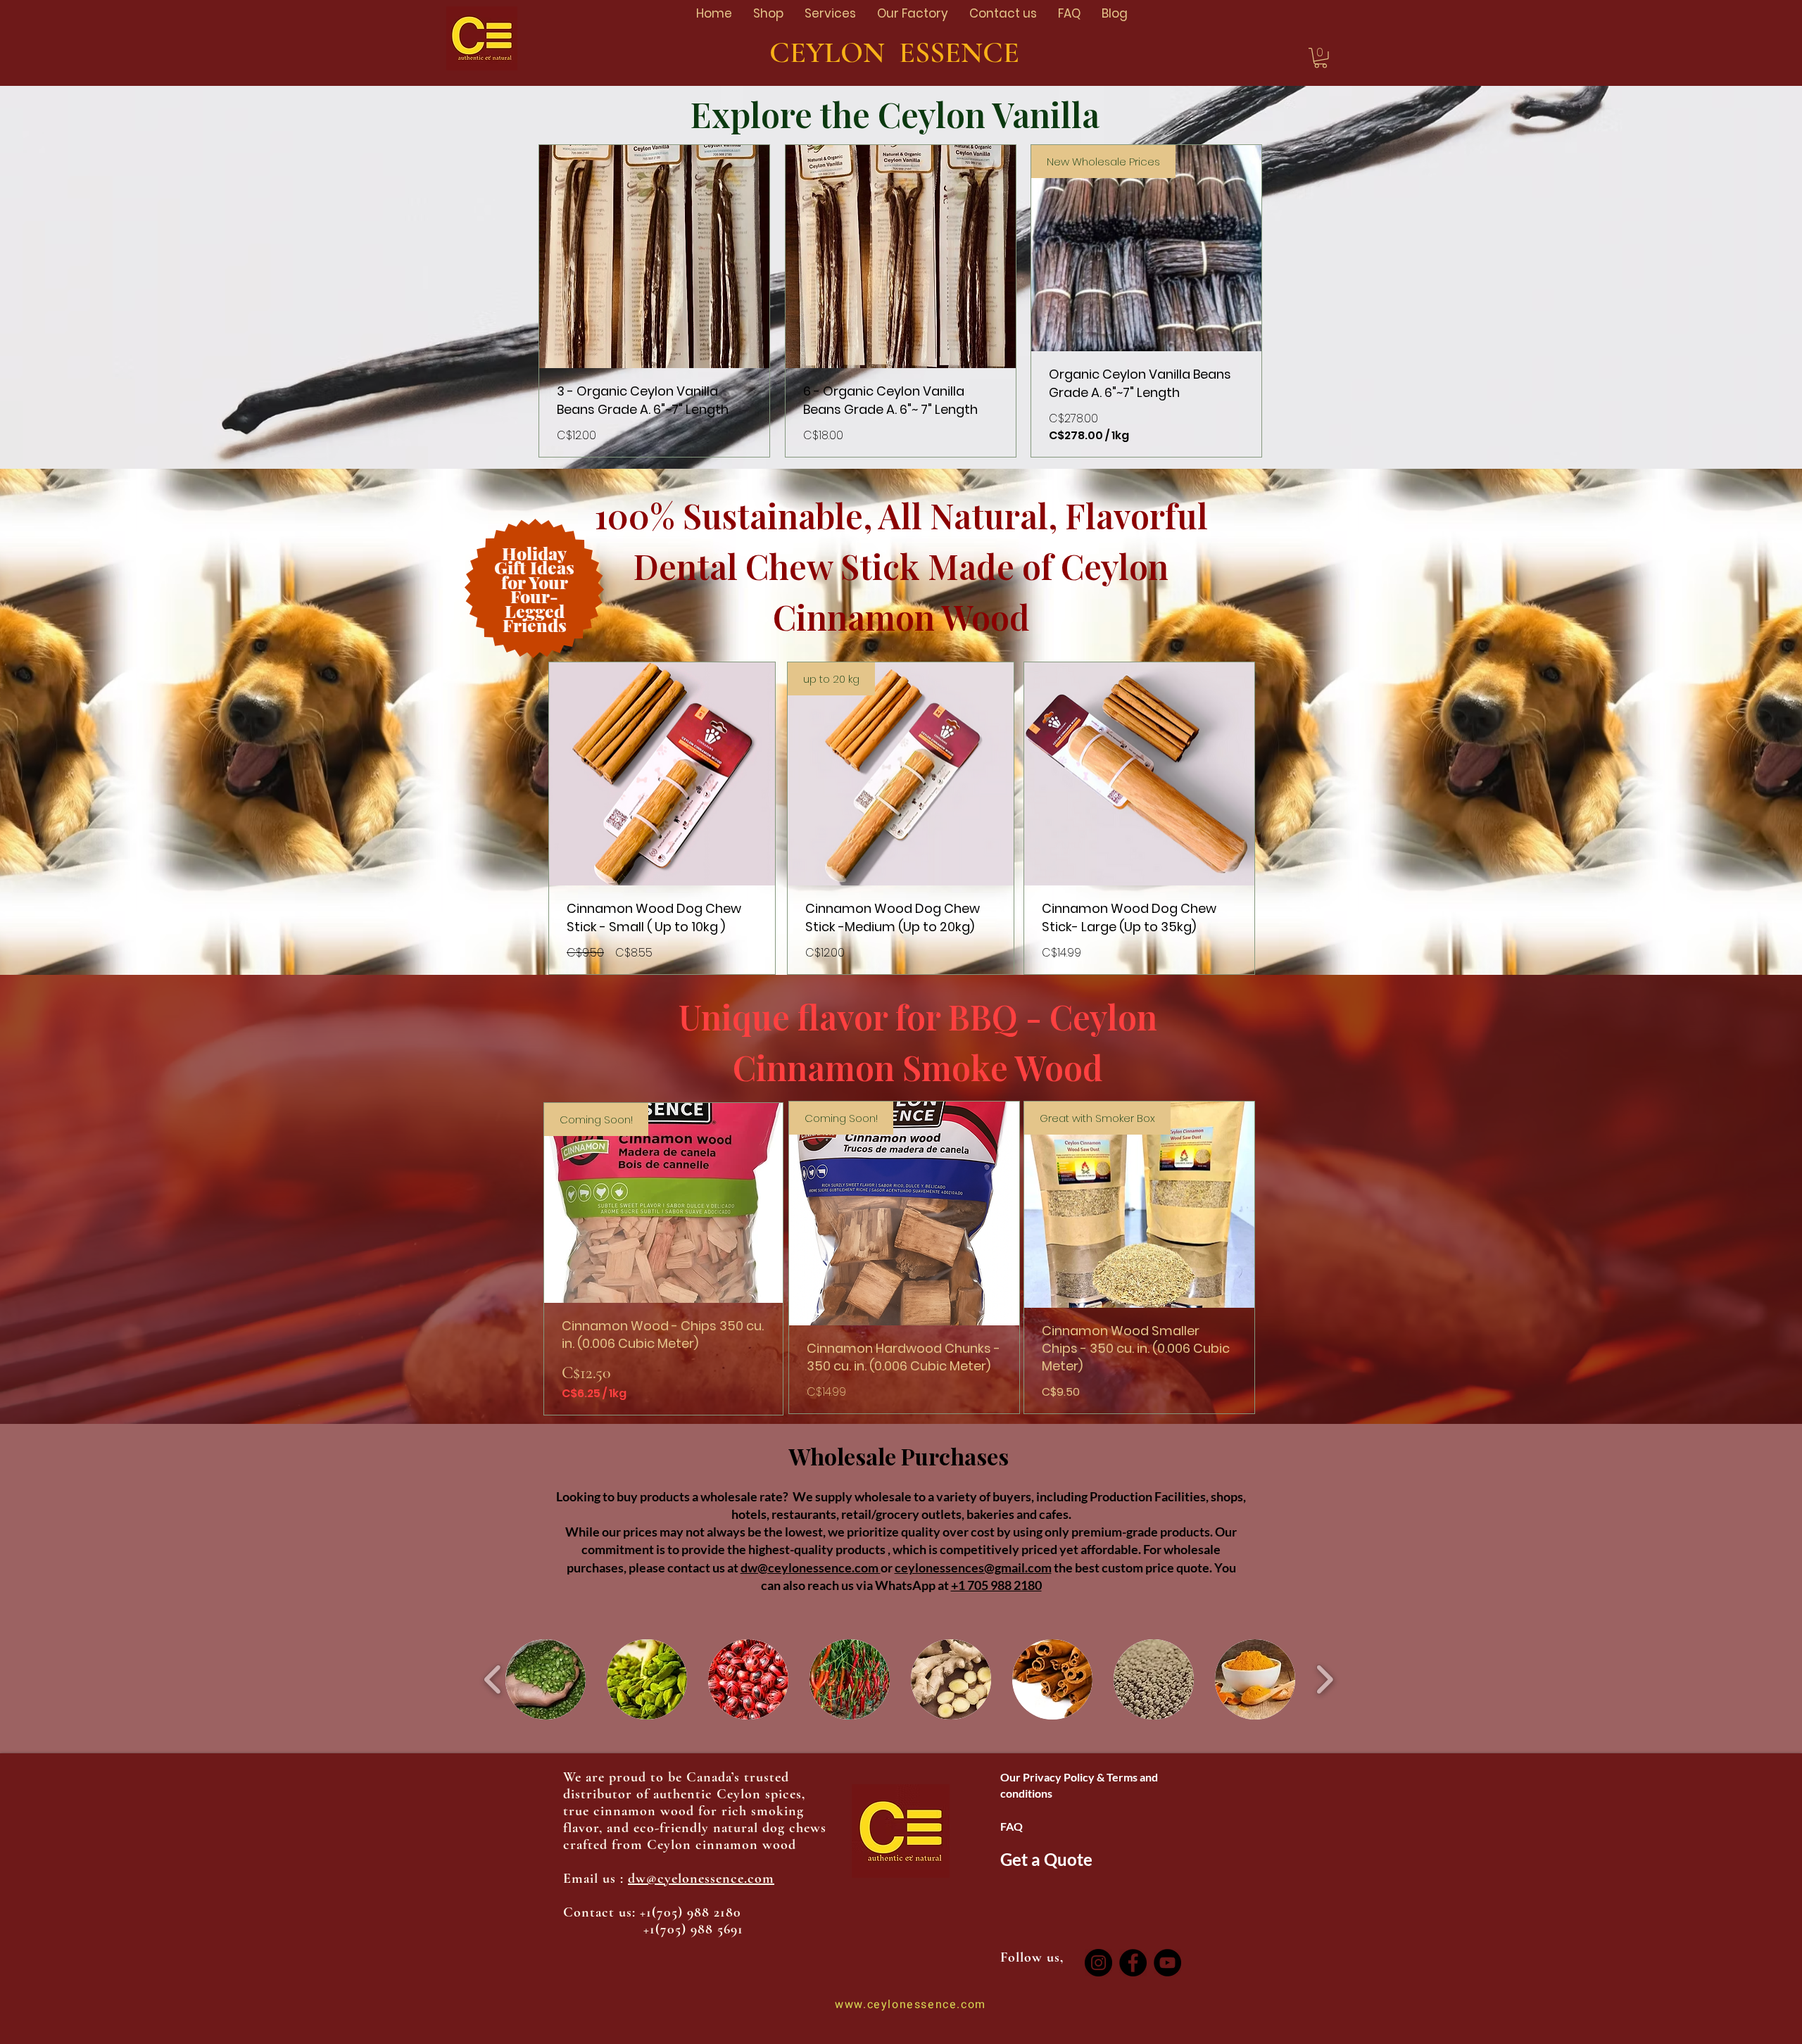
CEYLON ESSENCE (901, 52)
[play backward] (493, 1679)
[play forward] (1324, 1679)
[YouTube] (1167, 1963)
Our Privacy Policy (1048, 1777)
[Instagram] (1098, 1963)
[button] (1321, 58)
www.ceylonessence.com (911, 2005)
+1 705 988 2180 (996, 1585)
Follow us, (1034, 1957)
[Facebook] (1133, 1963)
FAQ (1012, 1826)
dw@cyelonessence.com (701, 1879)
